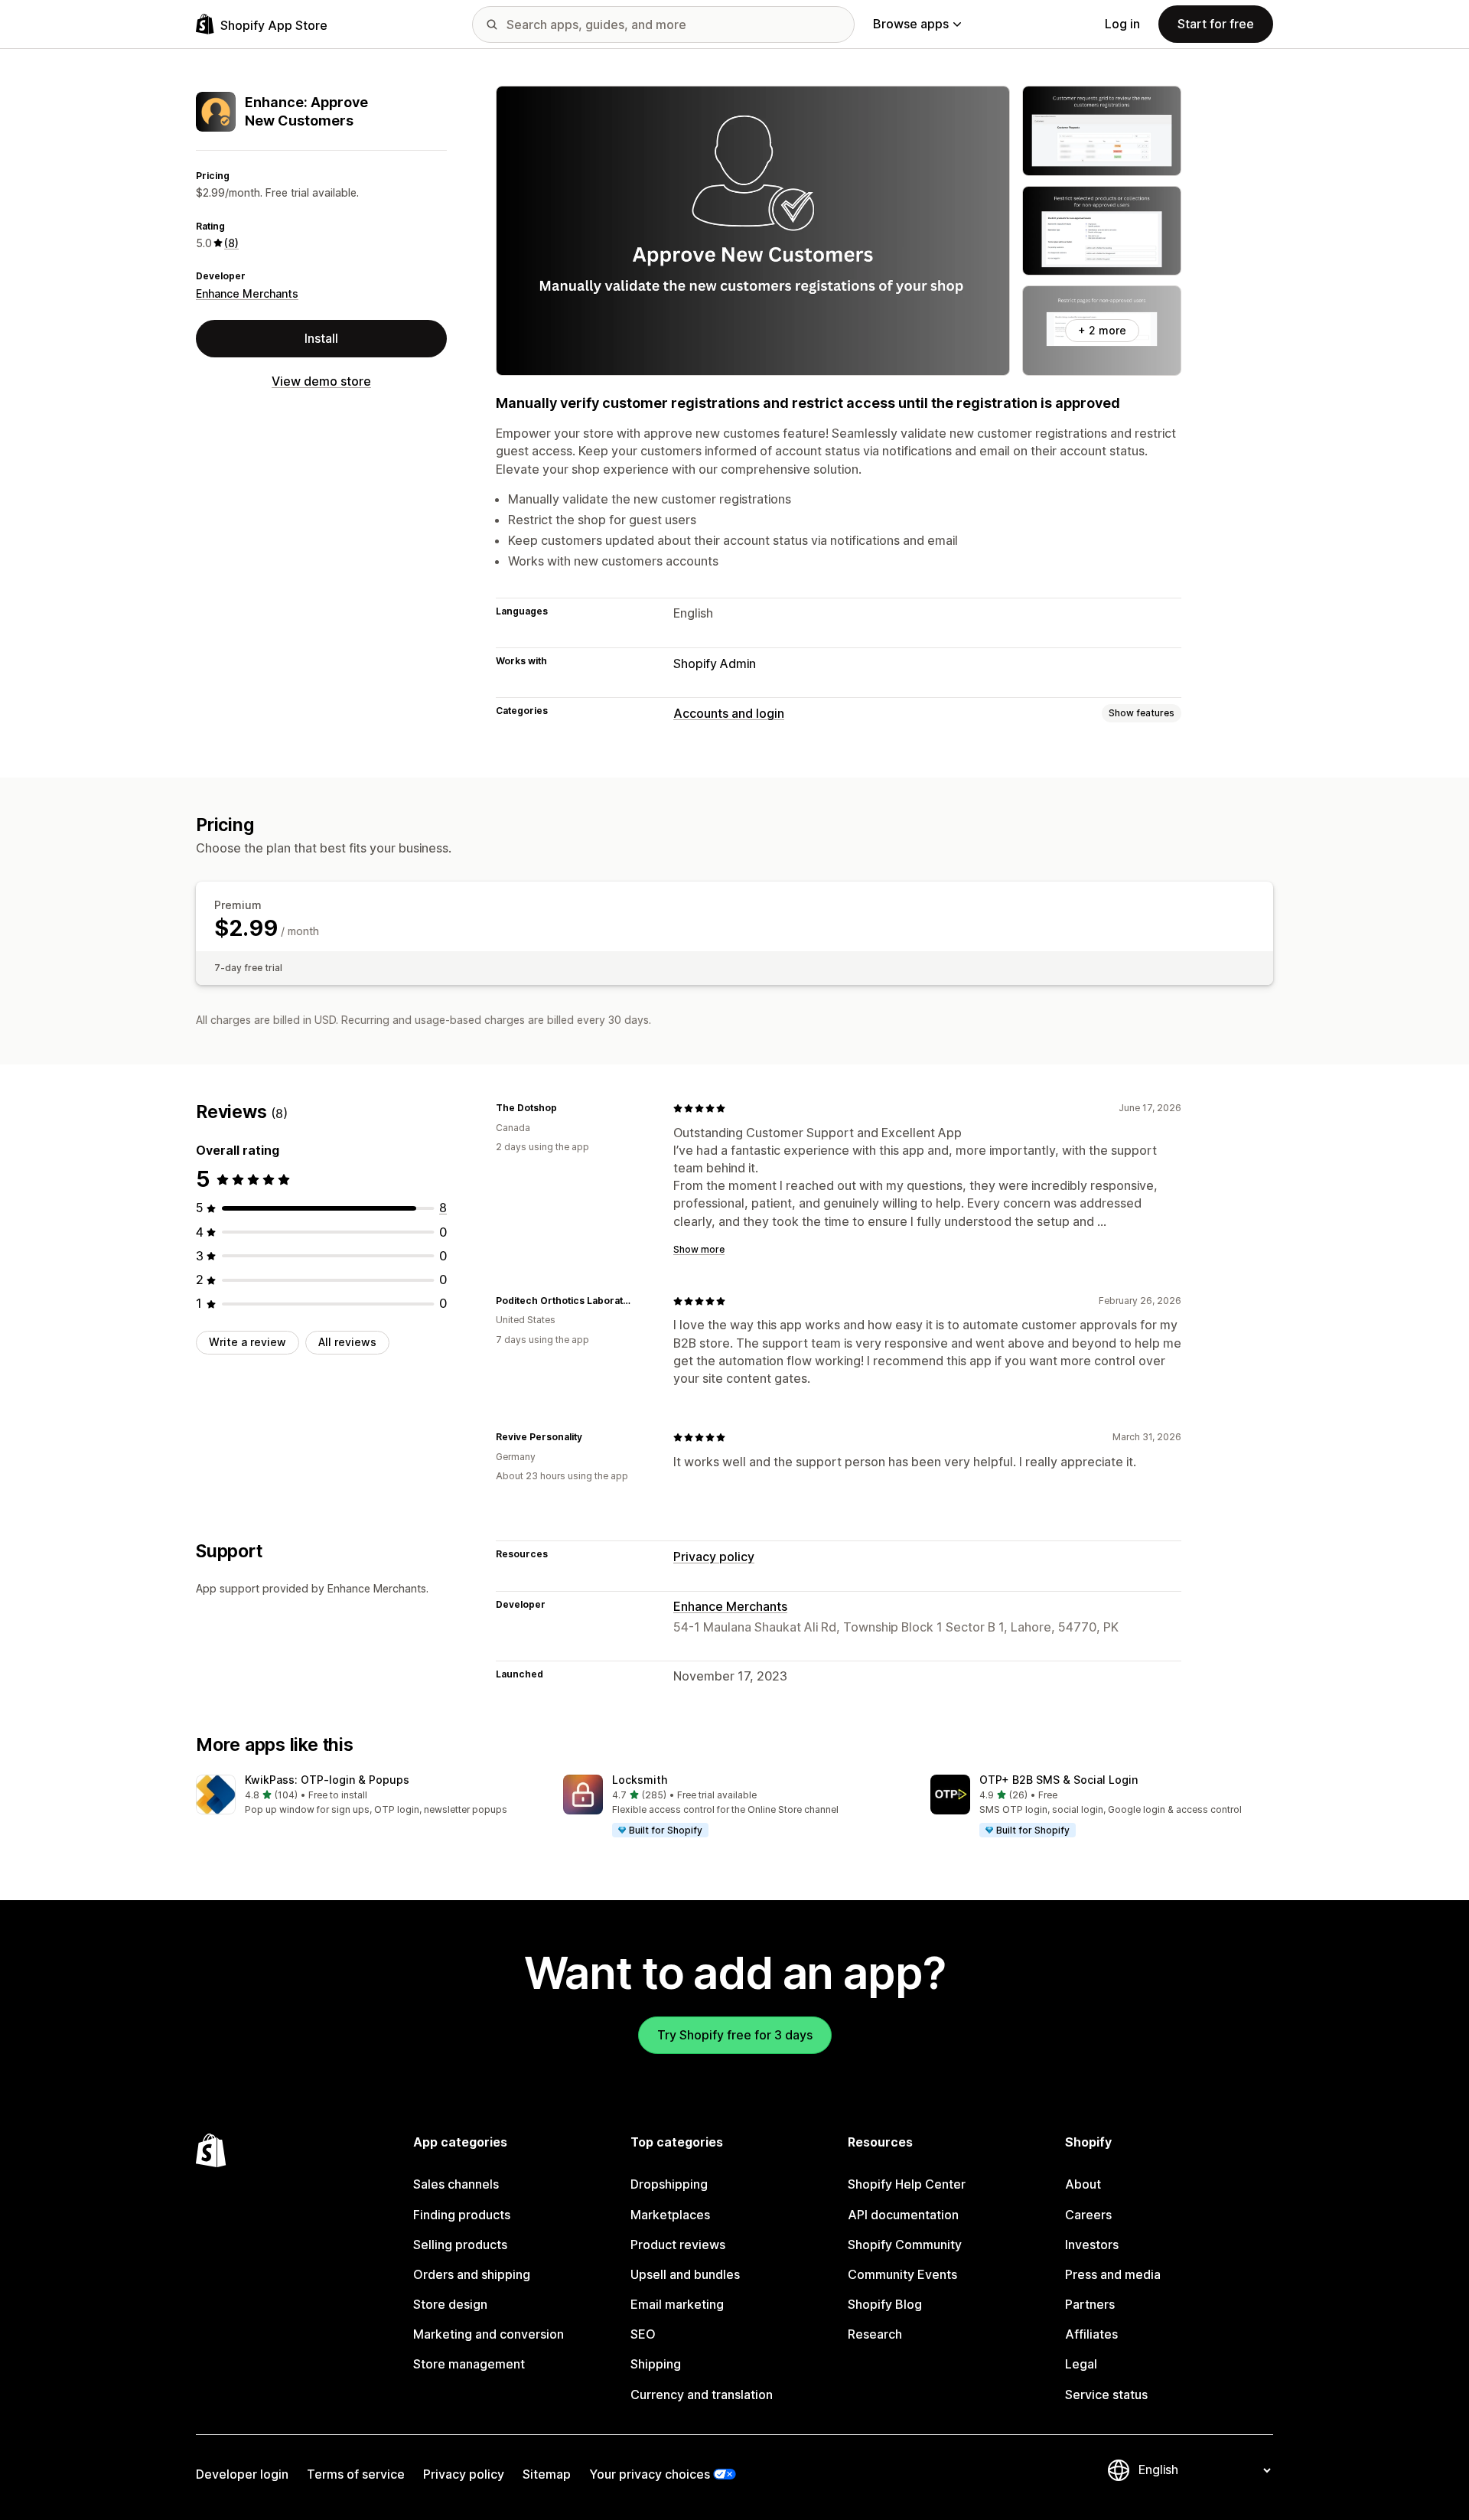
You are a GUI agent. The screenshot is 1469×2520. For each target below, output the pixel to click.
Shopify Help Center (907, 2184)
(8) (231, 243)
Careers (1088, 2215)
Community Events (902, 2274)
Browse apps (911, 24)
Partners (1090, 2304)
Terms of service (356, 2474)
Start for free (1216, 24)
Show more (699, 1249)
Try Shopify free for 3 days (735, 2035)
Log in (1122, 24)
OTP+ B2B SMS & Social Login (1059, 1780)
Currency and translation (702, 2394)
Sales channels (456, 2184)
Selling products (460, 2245)
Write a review (248, 1342)
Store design (450, 2304)
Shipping (656, 2364)
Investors (1092, 2245)
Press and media (1113, 2274)
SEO (643, 2334)
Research (875, 2334)
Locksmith (640, 1780)
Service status (1106, 2394)
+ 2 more (1102, 330)
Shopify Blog (885, 2304)
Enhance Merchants (247, 293)
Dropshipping (669, 2184)
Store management (469, 2364)
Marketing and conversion (489, 2334)
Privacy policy (714, 1557)
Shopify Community (905, 2245)
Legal (1081, 2364)
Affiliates (1091, 2334)
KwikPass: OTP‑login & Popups (327, 1780)
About (1083, 2184)
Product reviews (678, 2245)
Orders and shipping (472, 2274)
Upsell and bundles (685, 2274)
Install (321, 338)
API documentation (903, 2215)
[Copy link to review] (566, 1108)
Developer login (242, 2474)
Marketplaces (670, 2215)
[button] (367, 1796)
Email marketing (677, 2304)
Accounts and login (729, 713)
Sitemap (547, 2474)
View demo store (321, 381)
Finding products (462, 2215)
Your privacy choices (650, 2474)
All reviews (347, 1342)
